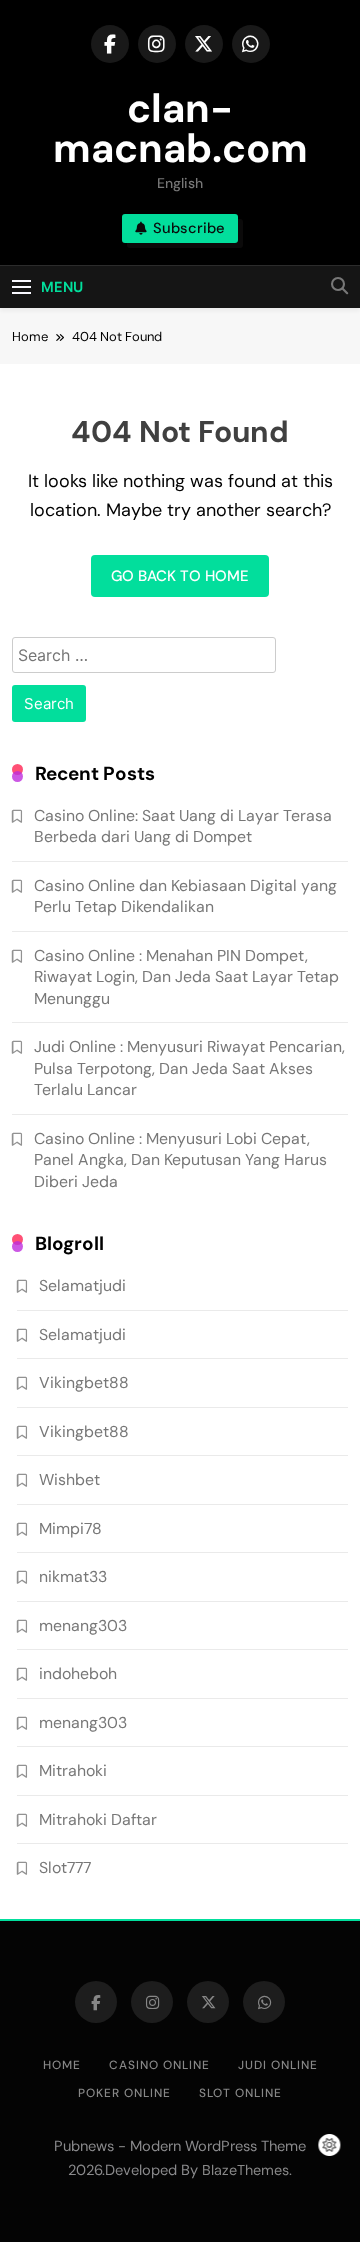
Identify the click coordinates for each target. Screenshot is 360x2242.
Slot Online (240, 2093)
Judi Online (278, 2065)
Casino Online (159, 2065)
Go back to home (180, 576)
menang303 (83, 1625)
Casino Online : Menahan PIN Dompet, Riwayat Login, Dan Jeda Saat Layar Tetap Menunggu (186, 977)
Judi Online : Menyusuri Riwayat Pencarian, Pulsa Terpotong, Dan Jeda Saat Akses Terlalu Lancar (189, 1068)
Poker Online (124, 2093)
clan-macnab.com (180, 128)
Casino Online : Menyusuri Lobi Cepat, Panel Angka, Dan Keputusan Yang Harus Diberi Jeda (180, 1160)
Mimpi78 (70, 1528)
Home (62, 2065)
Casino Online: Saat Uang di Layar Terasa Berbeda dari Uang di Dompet (183, 826)
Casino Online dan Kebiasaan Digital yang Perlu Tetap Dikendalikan (185, 896)
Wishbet (69, 1479)
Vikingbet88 (84, 1382)
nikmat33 (73, 1576)
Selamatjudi (82, 1285)
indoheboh (78, 1673)
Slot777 (65, 1867)
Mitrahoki (73, 1770)
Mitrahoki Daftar (98, 1819)
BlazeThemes (245, 2170)
